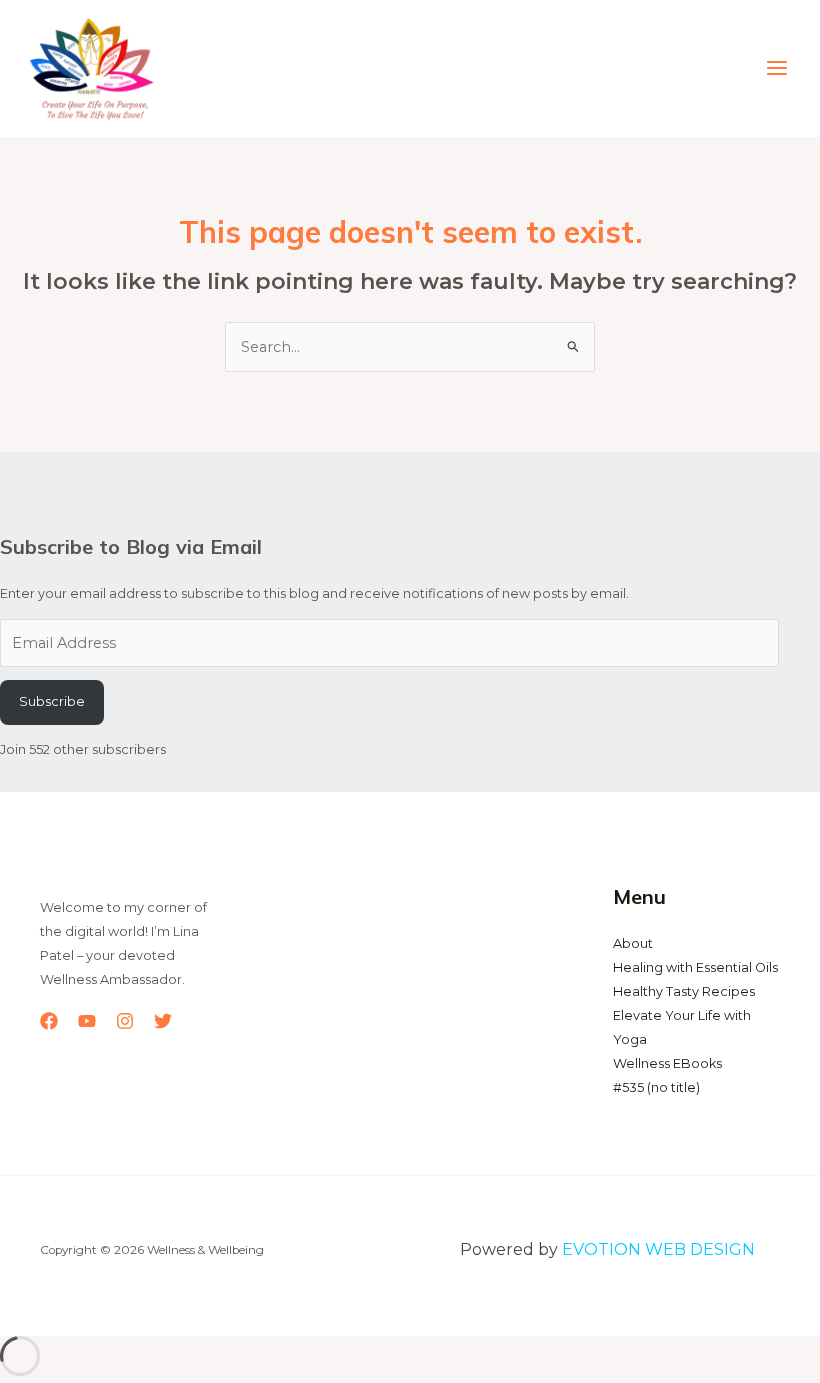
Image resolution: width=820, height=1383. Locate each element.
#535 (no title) (656, 1087)
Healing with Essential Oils (695, 967)
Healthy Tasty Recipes (684, 991)
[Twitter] (163, 1021)
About (633, 943)
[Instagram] (125, 1021)
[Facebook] (49, 1021)
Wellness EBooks (667, 1063)
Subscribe (52, 701)
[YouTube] (87, 1021)
